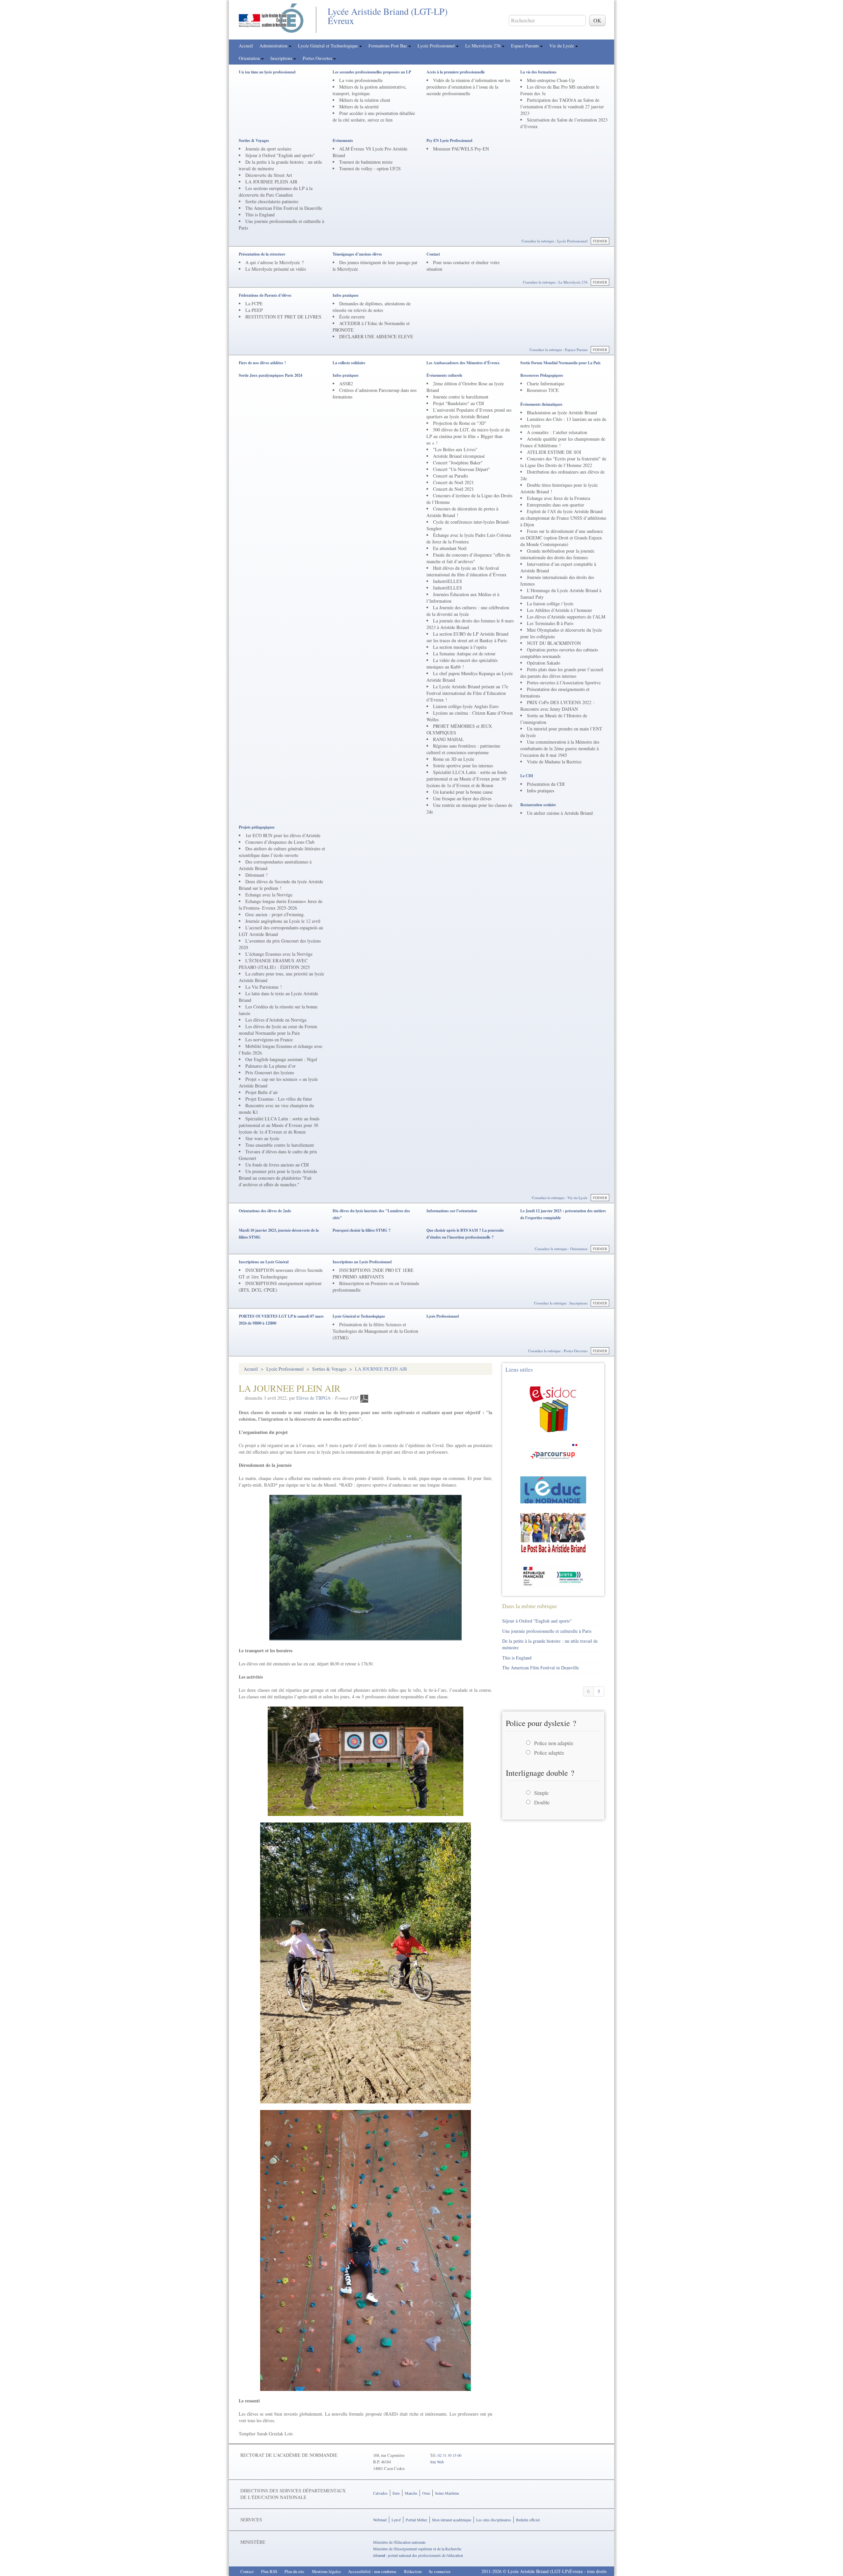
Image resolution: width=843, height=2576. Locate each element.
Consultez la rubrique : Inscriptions (561, 1303)
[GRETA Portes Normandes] (553, 1575)
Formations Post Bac (388, 46)
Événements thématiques (541, 404)
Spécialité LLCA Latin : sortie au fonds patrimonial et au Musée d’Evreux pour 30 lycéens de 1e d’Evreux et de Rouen (467, 779)
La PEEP (254, 310)
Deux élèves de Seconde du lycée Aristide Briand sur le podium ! (281, 885)
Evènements (343, 140)
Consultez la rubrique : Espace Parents (558, 350)
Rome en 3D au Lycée (454, 759)
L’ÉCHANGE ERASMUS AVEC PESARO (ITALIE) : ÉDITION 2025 (274, 964)
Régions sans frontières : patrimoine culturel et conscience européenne (463, 749)
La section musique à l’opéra (460, 647)
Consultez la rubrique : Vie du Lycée (560, 1198)
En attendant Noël (450, 548)
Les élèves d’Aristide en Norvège (276, 1020)
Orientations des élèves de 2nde (265, 1211)
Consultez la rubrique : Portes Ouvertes (558, 1351)
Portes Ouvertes (318, 58)
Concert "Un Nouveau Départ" (462, 469)
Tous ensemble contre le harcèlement (280, 1145)
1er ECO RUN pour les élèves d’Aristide (283, 835)
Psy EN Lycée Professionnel (449, 140)
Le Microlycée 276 (484, 46)
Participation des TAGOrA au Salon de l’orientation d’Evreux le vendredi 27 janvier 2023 (562, 107)
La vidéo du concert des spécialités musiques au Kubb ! (462, 663)
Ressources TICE (543, 390)
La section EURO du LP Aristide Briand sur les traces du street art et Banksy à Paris (467, 637)
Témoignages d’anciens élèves (357, 254)
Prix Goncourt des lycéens (270, 1072)
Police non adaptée (554, 1743)
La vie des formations (538, 72)
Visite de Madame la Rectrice (554, 762)
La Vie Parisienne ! (264, 987)
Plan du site (294, 2571)
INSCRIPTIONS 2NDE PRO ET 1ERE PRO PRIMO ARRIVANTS (373, 1273)
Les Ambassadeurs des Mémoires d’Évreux (463, 363)
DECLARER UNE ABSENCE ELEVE (376, 336)
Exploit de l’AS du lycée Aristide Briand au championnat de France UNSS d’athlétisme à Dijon (563, 518)
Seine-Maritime (447, 2493)
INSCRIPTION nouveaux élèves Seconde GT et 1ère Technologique (281, 1273)
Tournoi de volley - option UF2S (370, 168)
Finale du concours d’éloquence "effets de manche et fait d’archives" (468, 558)
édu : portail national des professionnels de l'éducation (418, 2555)
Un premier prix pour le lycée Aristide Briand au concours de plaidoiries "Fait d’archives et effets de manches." (278, 1178)
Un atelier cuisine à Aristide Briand (560, 813)
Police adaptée (549, 1753)
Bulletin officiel (528, 2520)
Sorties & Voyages (254, 140)
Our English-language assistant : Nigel (281, 1059)
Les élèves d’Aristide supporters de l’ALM (566, 617)
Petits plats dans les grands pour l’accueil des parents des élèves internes (562, 673)
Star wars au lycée (262, 1138)
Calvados (380, 2493)
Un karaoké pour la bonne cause (463, 792)
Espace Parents (526, 46)
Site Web (437, 2462)
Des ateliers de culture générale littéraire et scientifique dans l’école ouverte (282, 852)
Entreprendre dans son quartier (556, 505)
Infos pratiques (346, 295)
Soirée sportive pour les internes (463, 766)
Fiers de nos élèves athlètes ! (262, 363)
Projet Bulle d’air (262, 1092)
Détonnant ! (257, 875)
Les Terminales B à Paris (550, 623)
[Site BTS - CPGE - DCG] (553, 1533)
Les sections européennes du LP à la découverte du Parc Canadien (276, 192)
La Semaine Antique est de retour (464, 654)
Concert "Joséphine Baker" (458, 463)
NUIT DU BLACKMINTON (554, 643)
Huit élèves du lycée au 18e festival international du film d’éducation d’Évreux (466, 571)
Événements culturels (444, 375)
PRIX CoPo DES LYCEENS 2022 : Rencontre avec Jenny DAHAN (557, 706)
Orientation (250, 58)
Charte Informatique (546, 384)
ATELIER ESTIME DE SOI (554, 452)
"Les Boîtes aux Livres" (455, 449)
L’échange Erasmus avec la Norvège (279, 954)
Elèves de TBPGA (313, 1398)
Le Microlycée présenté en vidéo (276, 269)
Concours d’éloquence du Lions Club (280, 842)
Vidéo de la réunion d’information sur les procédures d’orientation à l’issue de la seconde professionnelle (468, 87)
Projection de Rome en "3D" (460, 423)
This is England (260, 215)
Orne (426, 2493)
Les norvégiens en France (269, 1040)
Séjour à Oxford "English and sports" (280, 155)
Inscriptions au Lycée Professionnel (362, 1262)
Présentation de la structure (262, 254)
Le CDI (527, 776)
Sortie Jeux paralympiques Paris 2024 (271, 375)
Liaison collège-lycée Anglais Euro (466, 706)
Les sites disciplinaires (494, 2520)
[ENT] (553, 1489)
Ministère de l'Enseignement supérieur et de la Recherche (417, 2549)
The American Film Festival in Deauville (284, 208)
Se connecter (440, 2571)
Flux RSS (269, 2571)
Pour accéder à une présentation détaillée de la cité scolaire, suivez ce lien (374, 116)
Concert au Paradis (450, 476)
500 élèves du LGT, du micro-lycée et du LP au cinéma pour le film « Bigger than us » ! (468, 436)
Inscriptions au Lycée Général (264, 1262)
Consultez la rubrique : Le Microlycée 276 (555, 282)
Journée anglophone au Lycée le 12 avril (283, 921)
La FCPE (254, 303)
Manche (411, 2493)
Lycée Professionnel (437, 46)
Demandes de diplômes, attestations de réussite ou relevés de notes (372, 307)
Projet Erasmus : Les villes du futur (279, 1099)
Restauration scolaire (538, 805)
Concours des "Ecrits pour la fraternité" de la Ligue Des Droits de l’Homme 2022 (563, 462)
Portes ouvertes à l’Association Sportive (564, 683)
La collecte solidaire (349, 363)
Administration (274, 46)
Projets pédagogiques (257, 827)
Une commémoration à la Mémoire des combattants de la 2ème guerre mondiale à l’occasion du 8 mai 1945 (560, 748)
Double (542, 1802)
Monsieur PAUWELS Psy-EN (461, 149)
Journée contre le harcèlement (461, 397)
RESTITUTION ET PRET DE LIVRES (283, 317)
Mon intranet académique (452, 2520)
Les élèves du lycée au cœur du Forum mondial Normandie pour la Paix (278, 1030)
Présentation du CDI (546, 784)
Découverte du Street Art (269, 175)
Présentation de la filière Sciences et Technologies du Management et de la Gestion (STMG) (375, 1331)
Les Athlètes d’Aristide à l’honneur (559, 610)
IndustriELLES (448, 581)
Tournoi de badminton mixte (366, 162)
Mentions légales (326, 2571)
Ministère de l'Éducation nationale (399, 2542)
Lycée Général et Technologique (329, 46)
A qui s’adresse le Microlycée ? (274, 262)
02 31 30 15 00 (449, 2455)
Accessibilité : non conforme (372, 2571)
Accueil (246, 46)
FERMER (600, 241)
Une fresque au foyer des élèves (462, 798)
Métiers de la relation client (365, 100)
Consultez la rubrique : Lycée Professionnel (555, 241)
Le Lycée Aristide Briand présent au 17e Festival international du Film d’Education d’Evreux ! (467, 693)
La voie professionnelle (361, 80)
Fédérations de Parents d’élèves (265, 295)
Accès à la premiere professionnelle (456, 72)
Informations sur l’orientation (452, 1211)
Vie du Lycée (562, 46)
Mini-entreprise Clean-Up (551, 80)
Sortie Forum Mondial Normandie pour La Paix (560, 363)
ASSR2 (346, 384)
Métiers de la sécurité (359, 107)
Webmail (380, 2520)
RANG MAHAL (449, 739)
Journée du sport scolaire (268, 149)
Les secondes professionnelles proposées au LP (372, 72)
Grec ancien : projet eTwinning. (275, 914)
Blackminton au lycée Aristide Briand (562, 412)
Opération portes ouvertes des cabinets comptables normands (559, 653)
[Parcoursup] (553, 1454)
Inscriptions (282, 58)
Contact (433, 254)
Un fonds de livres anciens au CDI (277, 1165)
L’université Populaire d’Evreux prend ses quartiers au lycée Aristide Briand (469, 413)
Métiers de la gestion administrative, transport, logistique (370, 90)
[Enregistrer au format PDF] (364, 1398)
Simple (541, 1793)
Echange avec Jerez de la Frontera (558, 498)
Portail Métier (416, 2520)
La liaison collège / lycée (550, 603)
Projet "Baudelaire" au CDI (459, 403)
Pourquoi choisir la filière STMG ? (362, 1230)
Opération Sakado (544, 663)
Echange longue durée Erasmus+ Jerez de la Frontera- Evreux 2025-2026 (281, 904)
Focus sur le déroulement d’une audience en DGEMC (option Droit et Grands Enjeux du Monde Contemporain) (562, 538)
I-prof (396, 2520)
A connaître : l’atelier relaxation (557, 432)
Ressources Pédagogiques (542, 375)
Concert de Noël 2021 (453, 482)
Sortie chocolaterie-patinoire (272, 201)
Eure (396, 2493)
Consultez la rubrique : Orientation (561, 1249)
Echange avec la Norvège (269, 895)
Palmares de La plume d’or (271, 1066)
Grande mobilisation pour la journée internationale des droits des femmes (557, 554)
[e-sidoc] (553, 1408)
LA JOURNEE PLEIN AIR (271, 182)
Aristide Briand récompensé (459, 456)
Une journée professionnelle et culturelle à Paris (547, 1631)
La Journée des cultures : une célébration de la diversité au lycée (468, 611)
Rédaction (413, 2571)
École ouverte (352, 317)
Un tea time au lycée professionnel (267, 72)
